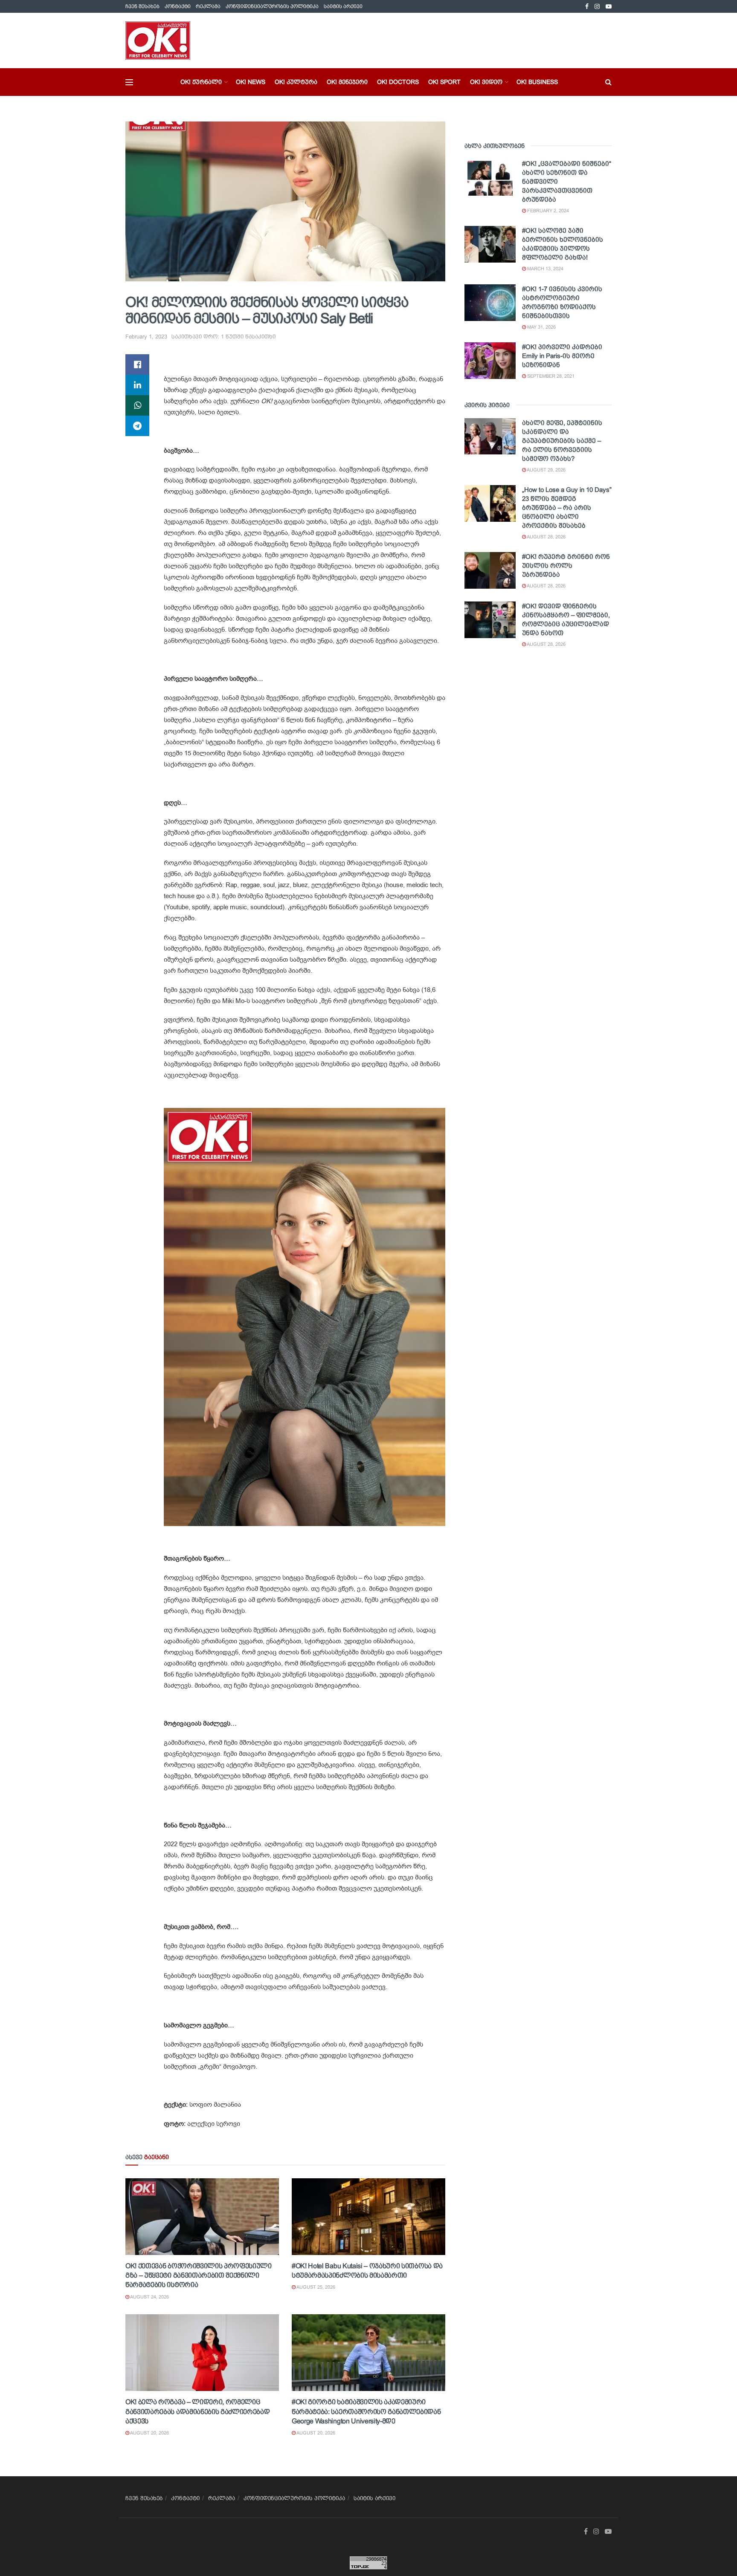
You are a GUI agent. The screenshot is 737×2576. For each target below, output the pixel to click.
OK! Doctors (398, 82)
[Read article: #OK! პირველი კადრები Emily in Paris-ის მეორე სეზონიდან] (490, 361)
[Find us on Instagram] (597, 7)
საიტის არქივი (343, 6)
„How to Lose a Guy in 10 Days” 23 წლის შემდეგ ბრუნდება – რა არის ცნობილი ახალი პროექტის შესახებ (567, 507)
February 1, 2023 (146, 337)
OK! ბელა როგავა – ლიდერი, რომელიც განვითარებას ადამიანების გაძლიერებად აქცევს (197, 2411)
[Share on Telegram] (137, 426)
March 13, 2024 (545, 269)
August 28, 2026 (546, 537)
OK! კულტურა (296, 82)
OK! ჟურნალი (201, 82)
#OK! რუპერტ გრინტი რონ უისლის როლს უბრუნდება (566, 565)
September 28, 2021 (550, 376)
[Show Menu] (129, 82)
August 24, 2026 (149, 2297)
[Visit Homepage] (158, 40)
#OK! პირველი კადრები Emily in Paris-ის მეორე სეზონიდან (562, 356)
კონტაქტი (178, 6)
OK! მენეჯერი (347, 82)
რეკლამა (208, 6)
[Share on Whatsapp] (137, 405)
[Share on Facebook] (137, 364)
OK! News (251, 82)
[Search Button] (608, 82)
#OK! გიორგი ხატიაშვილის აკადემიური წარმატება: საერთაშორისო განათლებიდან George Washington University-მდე (366, 2411)
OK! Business (537, 82)
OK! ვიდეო (486, 82)
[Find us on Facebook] (587, 7)
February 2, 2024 (547, 211)
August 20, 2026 (149, 2433)
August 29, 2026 (546, 470)
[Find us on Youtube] (609, 7)
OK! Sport (444, 82)
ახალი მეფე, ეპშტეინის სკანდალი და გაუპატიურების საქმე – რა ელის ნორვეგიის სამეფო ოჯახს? (562, 441)
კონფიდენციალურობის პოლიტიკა (272, 6)
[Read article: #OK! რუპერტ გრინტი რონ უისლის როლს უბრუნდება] (490, 570)
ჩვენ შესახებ (142, 6)
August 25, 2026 (315, 2287)
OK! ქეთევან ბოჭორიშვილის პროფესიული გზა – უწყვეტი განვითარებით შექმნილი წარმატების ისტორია (199, 2275)
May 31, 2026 (541, 327)
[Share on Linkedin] (137, 385)
